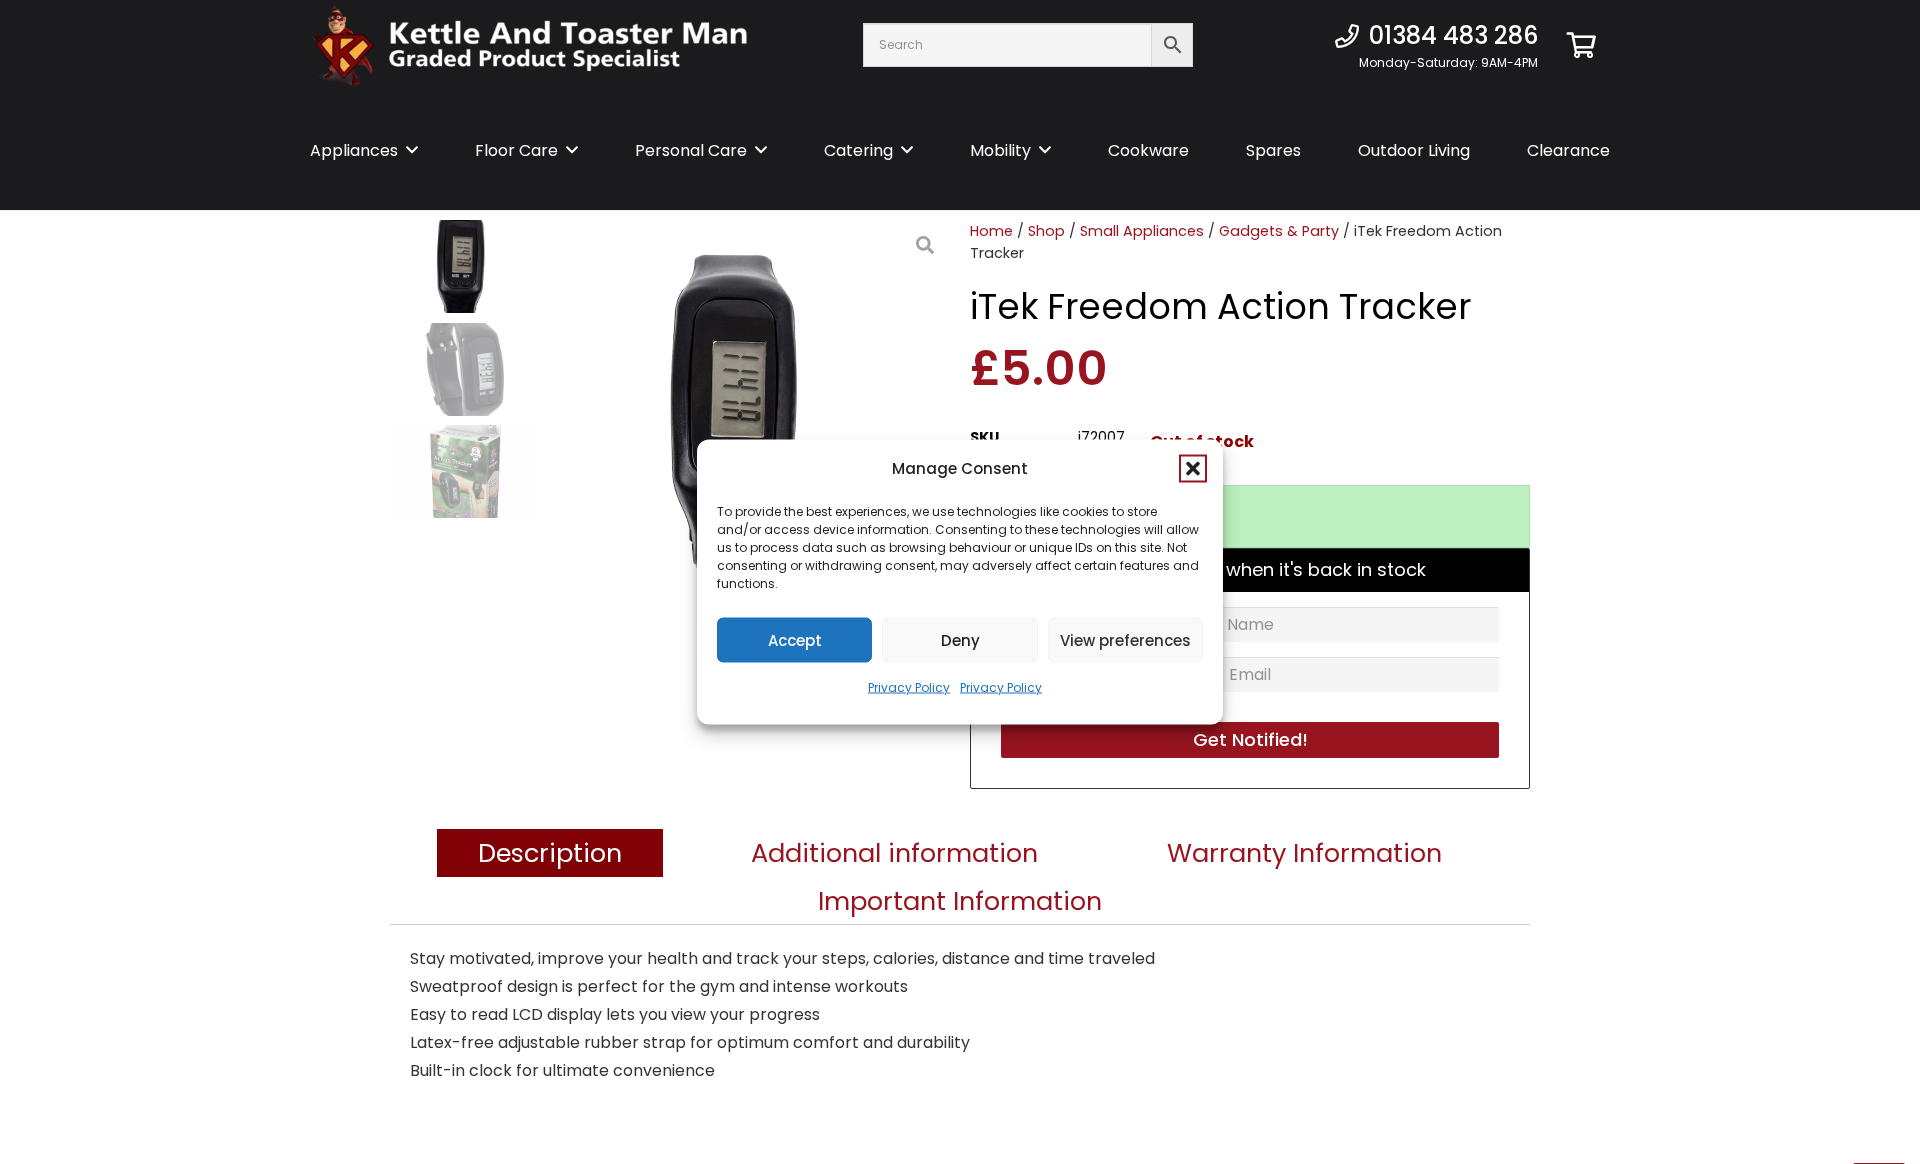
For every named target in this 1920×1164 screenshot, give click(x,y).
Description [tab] (550, 853)
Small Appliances (1142, 231)
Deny (960, 639)
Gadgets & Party (1279, 231)
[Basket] (1581, 45)
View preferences (1125, 639)
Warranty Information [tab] (1304, 853)
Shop (1046, 231)
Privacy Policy (909, 687)
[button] (1193, 469)
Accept (795, 639)
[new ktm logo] (530, 45)
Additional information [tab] (894, 853)
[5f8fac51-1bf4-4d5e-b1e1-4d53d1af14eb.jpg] (745, 420)
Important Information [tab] (960, 901)
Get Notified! (1250, 739)
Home (991, 231)
